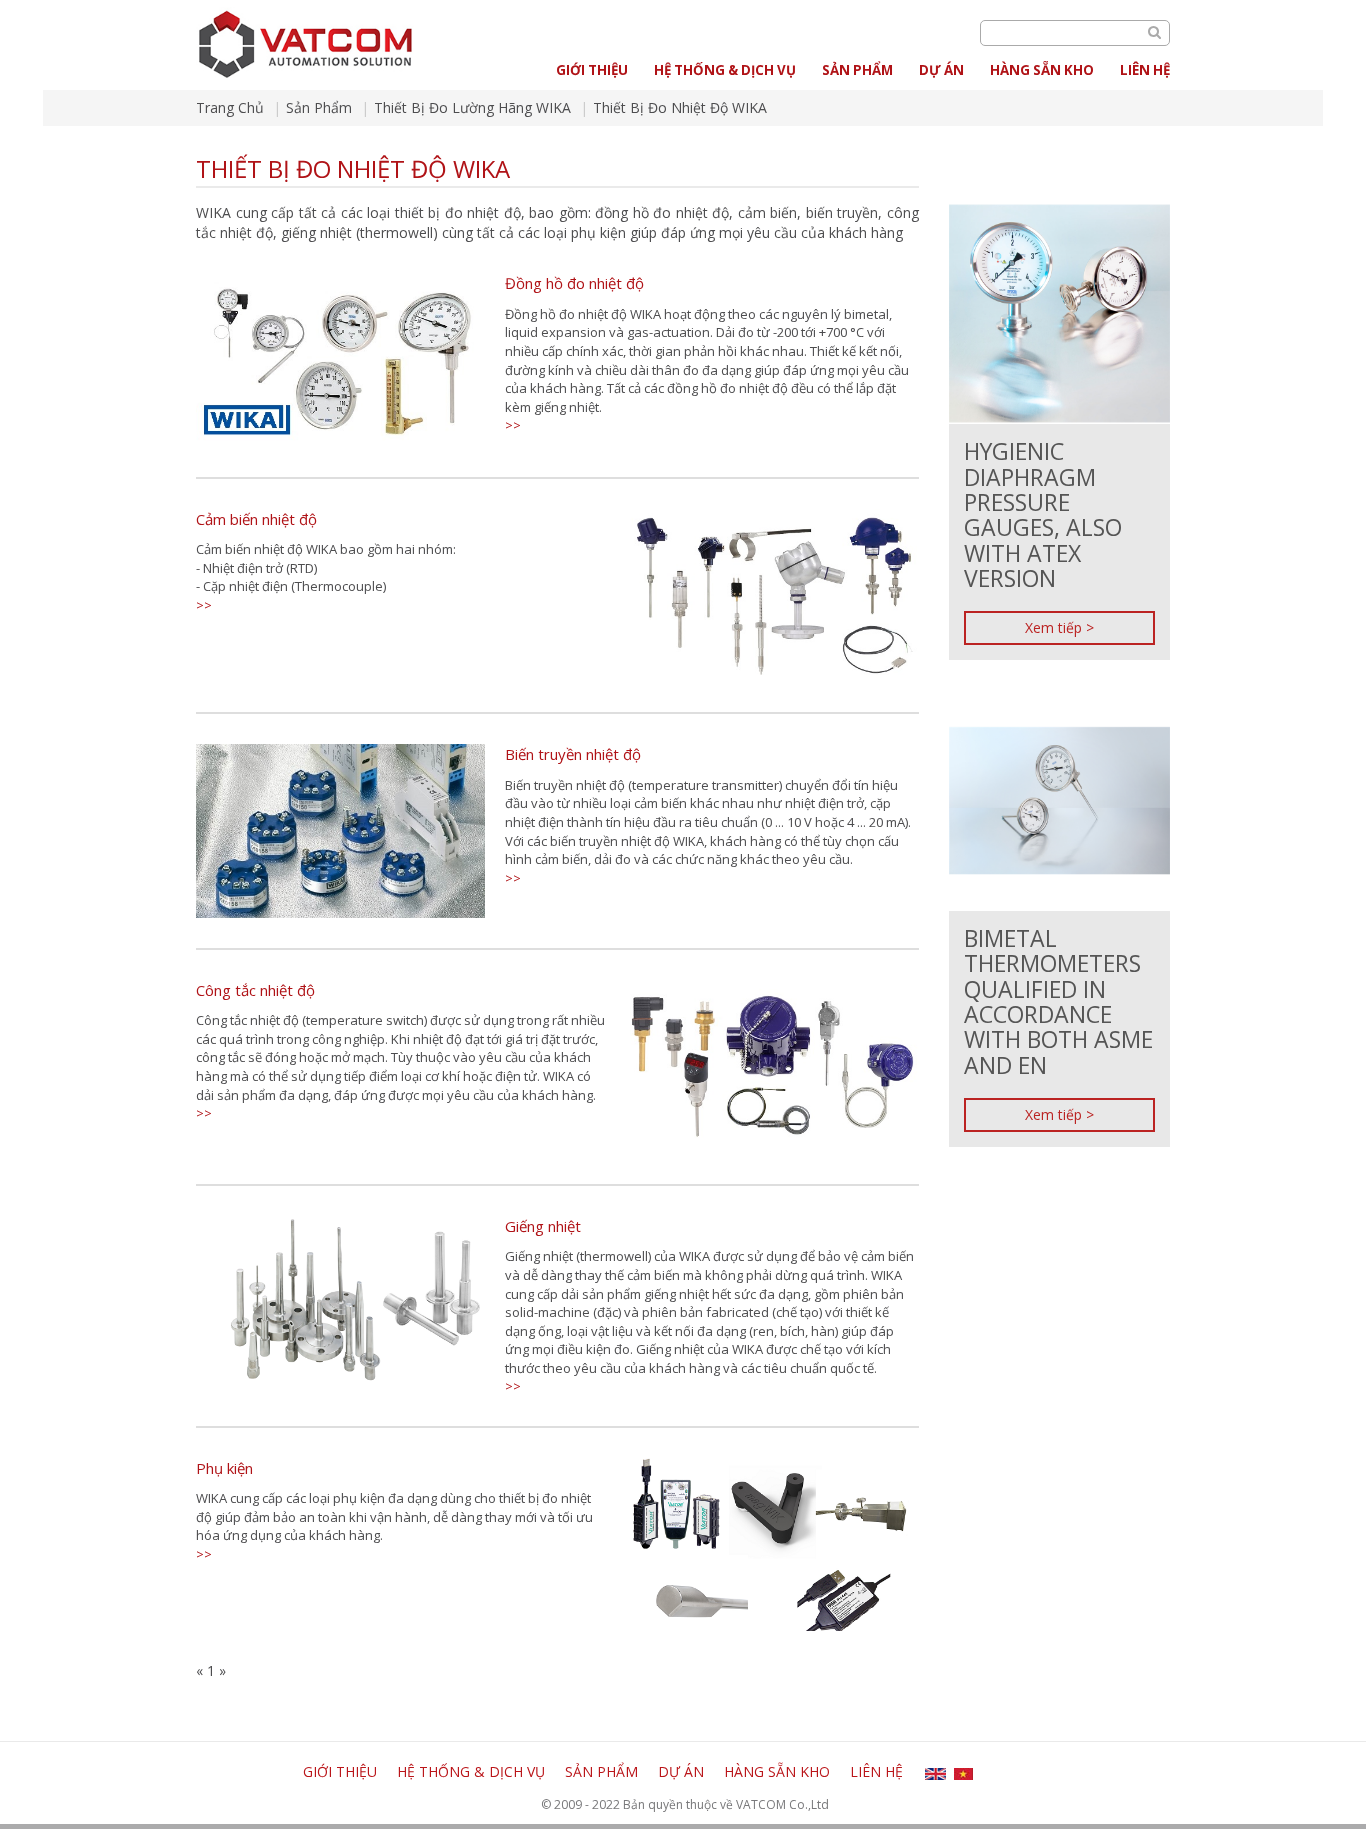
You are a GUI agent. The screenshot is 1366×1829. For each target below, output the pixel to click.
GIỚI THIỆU (592, 70)
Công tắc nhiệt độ (255, 990)
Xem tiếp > (1059, 627)
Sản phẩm (857, 70)
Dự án (941, 70)
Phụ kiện (224, 1468)
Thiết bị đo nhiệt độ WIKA (680, 107)
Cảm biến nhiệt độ (256, 519)
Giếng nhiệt (543, 1226)
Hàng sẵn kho (1042, 70)
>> (513, 425)
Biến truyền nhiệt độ (573, 754)
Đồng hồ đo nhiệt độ (574, 283)
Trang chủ (230, 107)
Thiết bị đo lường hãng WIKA (472, 107)
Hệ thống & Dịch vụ (725, 70)
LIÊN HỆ (1145, 70)
